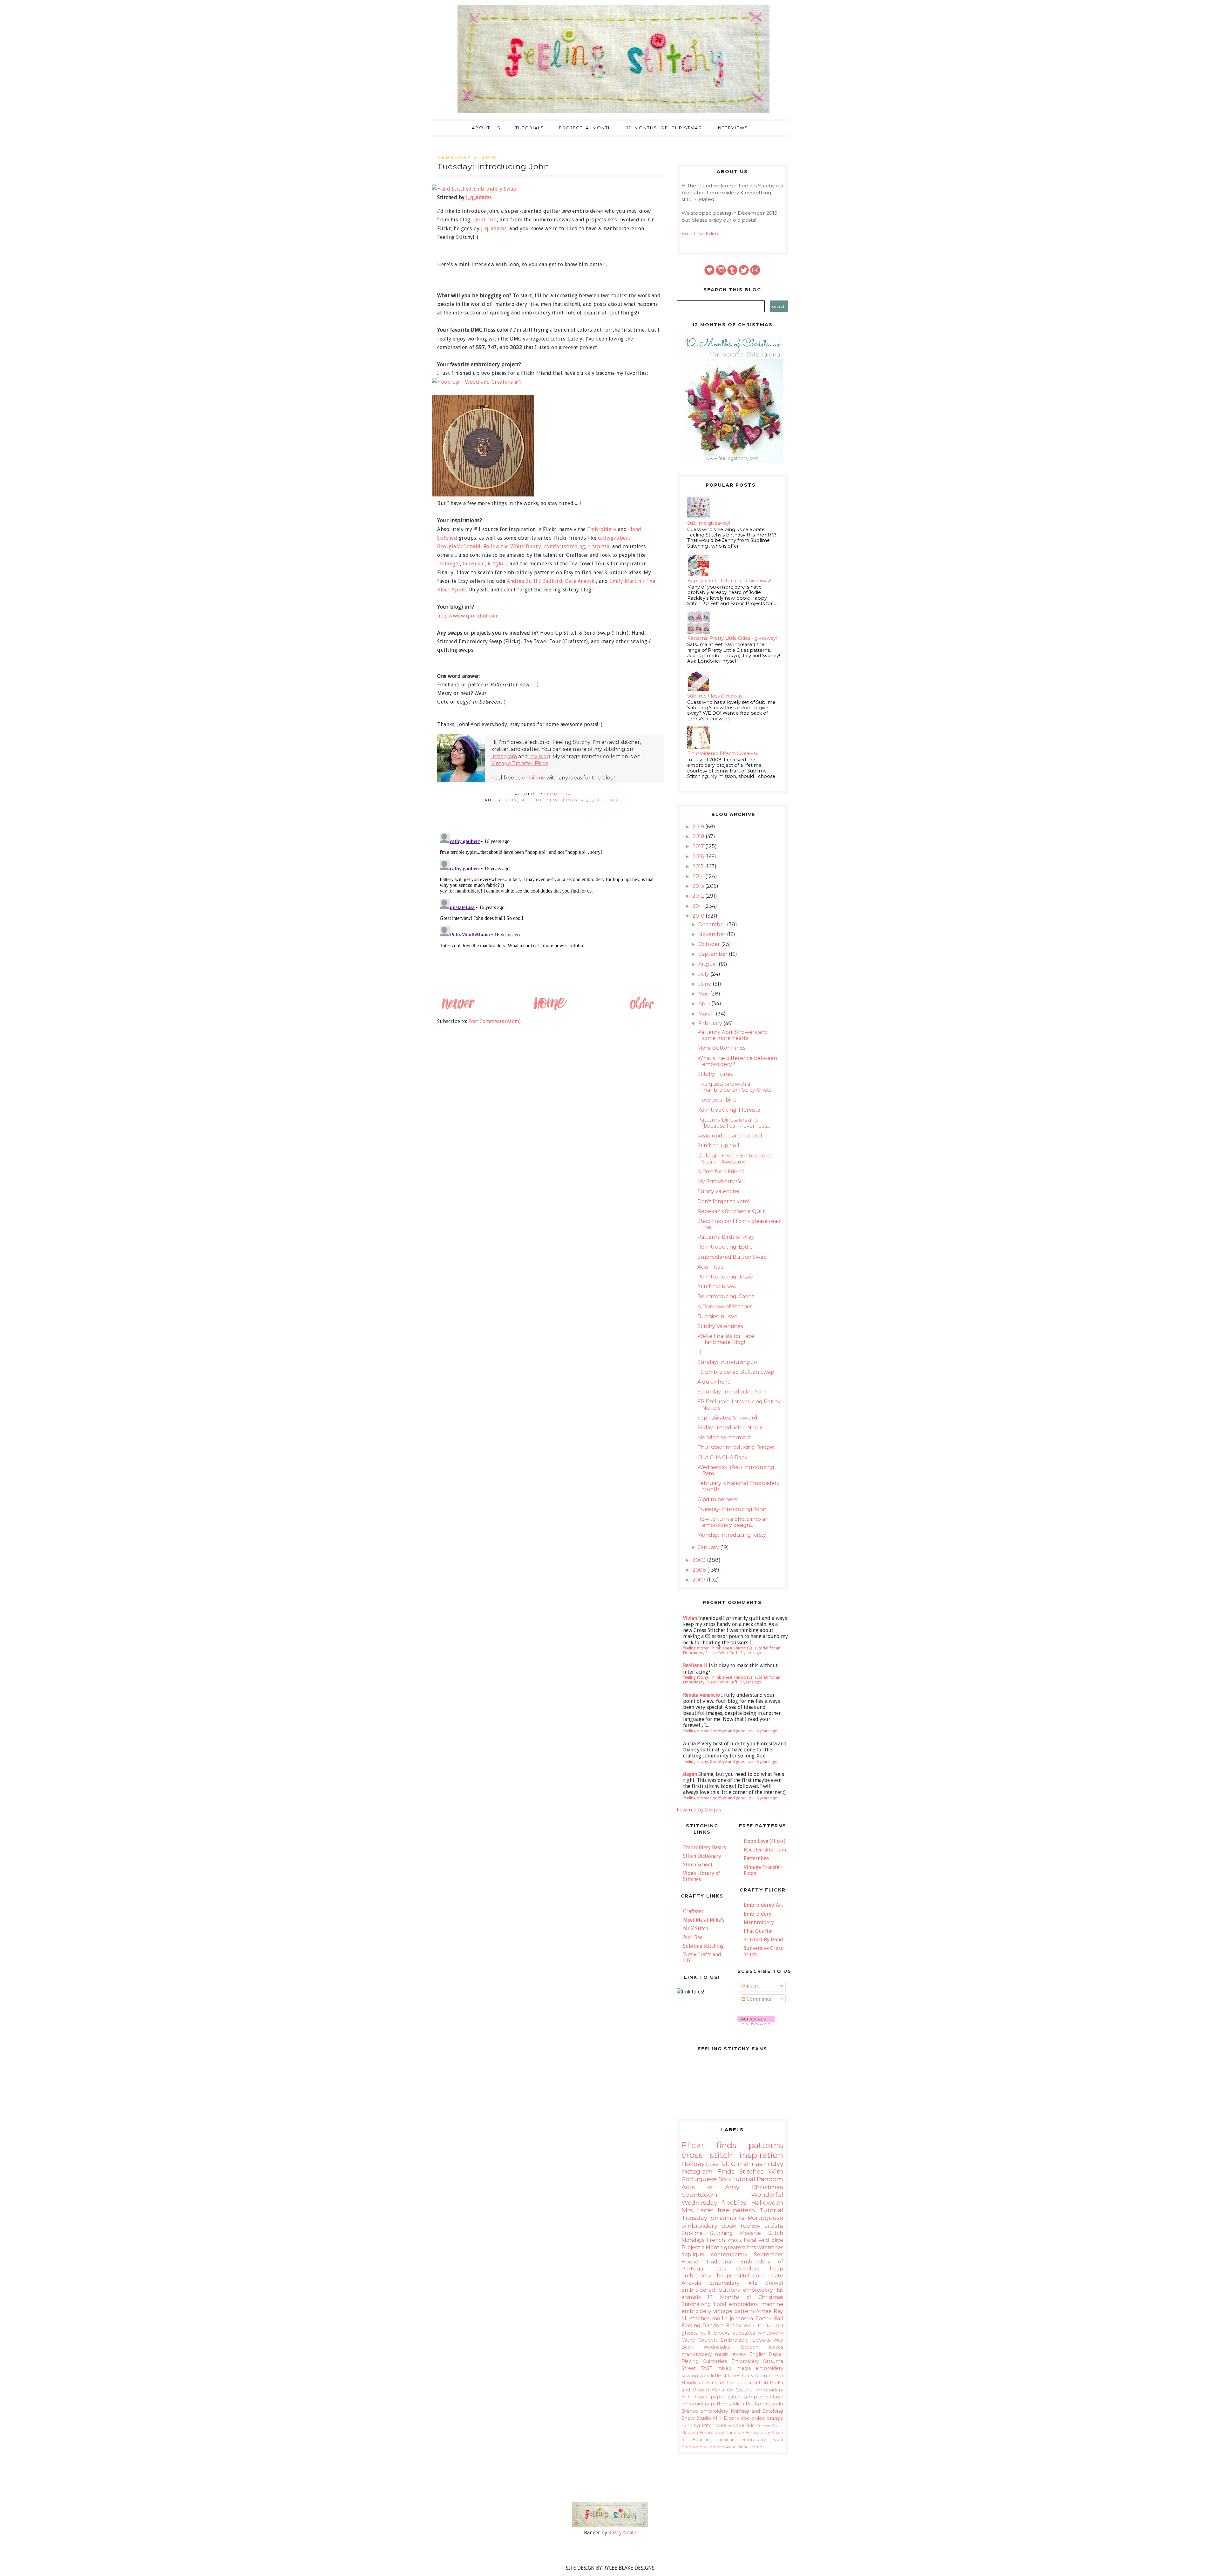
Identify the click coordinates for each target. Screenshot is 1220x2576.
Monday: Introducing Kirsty (732, 1535)
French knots (724, 2240)
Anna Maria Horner (745, 2447)
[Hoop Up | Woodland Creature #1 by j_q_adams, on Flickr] (479, 382)
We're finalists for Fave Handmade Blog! (726, 1339)
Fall (779, 2319)
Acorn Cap (711, 1267)
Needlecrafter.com (765, 1850)
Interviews (732, 128)
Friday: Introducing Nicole (730, 1428)
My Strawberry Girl (721, 1181)
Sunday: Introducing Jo (727, 1362)
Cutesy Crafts (770, 2426)
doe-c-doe (753, 2418)
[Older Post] (641, 1009)
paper (718, 2397)
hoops (725, 2276)
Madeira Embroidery (703, 2433)
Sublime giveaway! (709, 523)
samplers (748, 2269)
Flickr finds (709, 2145)
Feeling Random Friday (712, 2326)
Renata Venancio (701, 1695)
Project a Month (585, 128)
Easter (764, 2319)
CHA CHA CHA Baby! (723, 1457)
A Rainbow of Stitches (725, 1307)
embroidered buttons (711, 2290)
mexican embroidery (742, 2440)
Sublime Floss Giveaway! (715, 696)
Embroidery (602, 529)
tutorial (744, 2179)
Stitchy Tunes (715, 1074)
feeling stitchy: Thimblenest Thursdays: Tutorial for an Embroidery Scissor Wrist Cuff (732, 1650)
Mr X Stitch (696, 1929)
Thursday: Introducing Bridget (736, 1447)
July (704, 974)
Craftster (693, 1911)
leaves (776, 2347)
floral (750, 2240)
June (705, 984)
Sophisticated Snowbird (727, 1418)
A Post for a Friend (721, 1172)
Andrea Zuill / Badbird (535, 581)
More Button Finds (721, 1048)
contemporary (729, 2254)
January (709, 1547)
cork (734, 2418)
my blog (540, 756)
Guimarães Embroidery (731, 2361)
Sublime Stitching (703, 1946)
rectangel (449, 564)
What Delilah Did (763, 2326)
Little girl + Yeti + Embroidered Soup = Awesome (736, 1159)
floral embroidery (736, 2304)
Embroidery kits (733, 2283)
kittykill (497, 564)
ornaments (728, 2218)
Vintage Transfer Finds (520, 763)
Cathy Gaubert (699, 2340)
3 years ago (751, 1653)
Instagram (504, 756)
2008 (700, 1570)
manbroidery (697, 2354)
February (711, 1024)
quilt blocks (715, 2333)
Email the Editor (701, 234)
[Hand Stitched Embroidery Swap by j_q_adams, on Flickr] (477, 189)
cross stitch (707, 2155)
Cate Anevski (581, 581)
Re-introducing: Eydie (725, 1247)
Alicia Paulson (749, 2404)
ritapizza (599, 546)
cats (721, 2269)
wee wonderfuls (735, 2425)
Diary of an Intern (762, 2376)
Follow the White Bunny (512, 546)
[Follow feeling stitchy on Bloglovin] (756, 2023)
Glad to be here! (718, 1499)
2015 (699, 866)
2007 (700, 1580)
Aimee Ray (769, 2311)
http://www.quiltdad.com (468, 616)
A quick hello (714, 1382)
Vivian (690, 1618)
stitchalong (752, 2276)
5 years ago (751, 1682)
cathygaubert (614, 538)
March (707, 1014)
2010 (699, 916)
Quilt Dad (485, 220)
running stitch (698, 2425)
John (510, 800)
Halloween (767, 2202)
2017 (699, 846)
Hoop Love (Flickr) (765, 1841)
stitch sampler (745, 2397)
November (713, 934)
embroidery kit (763, 2290)
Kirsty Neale (622, 2533)
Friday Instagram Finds (732, 2168)
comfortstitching (565, 546)
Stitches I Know (717, 1287)
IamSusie (474, 564)
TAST (707, 2368)
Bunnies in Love (717, 1316)
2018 (699, 836)
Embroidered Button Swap (732, 1257)
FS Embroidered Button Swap (736, 1372)
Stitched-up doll (718, 1146)
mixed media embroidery (750, 2368)
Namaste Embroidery (748, 2433)
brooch (750, 2347)
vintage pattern (734, 2311)
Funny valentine (718, 1191)
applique (693, 2254)
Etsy (712, 2164)
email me (534, 778)
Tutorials (530, 128)
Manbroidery (759, 1922)
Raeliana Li (695, 1666)
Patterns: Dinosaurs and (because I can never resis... (734, 1123)
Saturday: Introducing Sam (732, 1392)
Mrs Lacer (698, 2210)
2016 (699, 856)
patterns (766, 2145)
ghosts (689, 2333)
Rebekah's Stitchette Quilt (731, 1211)
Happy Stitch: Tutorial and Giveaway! (729, 581)
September (714, 954)
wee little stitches (720, 2376)
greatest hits (740, 2247)
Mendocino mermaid (724, 1437)
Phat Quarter (759, 1931)
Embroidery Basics (705, 1848)
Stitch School (698, 1865)
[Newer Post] (458, 1009)
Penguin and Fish (747, 2383)
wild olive (771, 2240)
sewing (690, 2376)
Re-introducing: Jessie (725, 1277)
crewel (774, 2283)
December (713, 924)
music (722, 2354)
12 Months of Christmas (664, 128)
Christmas (747, 2164)
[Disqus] (550, 910)
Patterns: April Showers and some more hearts (733, 1035)
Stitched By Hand (763, 1940)
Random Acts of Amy (732, 2183)
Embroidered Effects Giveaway (723, 753)
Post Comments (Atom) (495, 1021)
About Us (486, 128)
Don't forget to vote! (723, 1201)
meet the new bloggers (554, 800)
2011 (698, 906)
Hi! (700, 1352)
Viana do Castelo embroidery (747, 2390)
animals (691, 2297)
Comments (758, 1999)
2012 (699, 896)
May (704, 994)
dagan (690, 1774)
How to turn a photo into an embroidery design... (733, 1522)
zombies (716, 2447)
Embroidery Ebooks (745, 2340)
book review (741, 2226)
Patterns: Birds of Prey (726, 1237)
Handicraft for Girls (703, 2383)
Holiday (693, 2164)
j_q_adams (479, 197)
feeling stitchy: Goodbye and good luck (718, 1731)
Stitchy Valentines (720, 1326)
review (739, 2354)
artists (774, 2226)
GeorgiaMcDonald (459, 546)
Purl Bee (693, 1937)
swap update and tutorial (730, 1136)
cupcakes (744, 2333)
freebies (734, 2202)
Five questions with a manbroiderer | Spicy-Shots (734, 1087)
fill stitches (695, 2319)
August (708, 964)
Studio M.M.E (712, 2418)
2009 (700, 1560)
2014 (699, 876)
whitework (771, 2333)
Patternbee (756, 1858)
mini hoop (695, 2397)
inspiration (761, 2155)
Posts (752, 1987)
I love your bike (717, 1100)
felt (725, 2164)
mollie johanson (732, 2319)
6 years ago (767, 1731)
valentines (770, 2247)
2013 (699, 886)
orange (775, 2418)
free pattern (737, 2210)
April (705, 1004)
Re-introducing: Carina (726, 1296)
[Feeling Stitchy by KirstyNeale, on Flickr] (610, 2526)
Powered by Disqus (699, 1810)
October (710, 944)
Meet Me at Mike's (704, 1920)
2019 (699, 827)
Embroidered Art (763, 1905)
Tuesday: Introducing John (732, 1509)
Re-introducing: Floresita (729, 1110)
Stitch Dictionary (702, 1856)
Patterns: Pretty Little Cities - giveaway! (732, 638)
